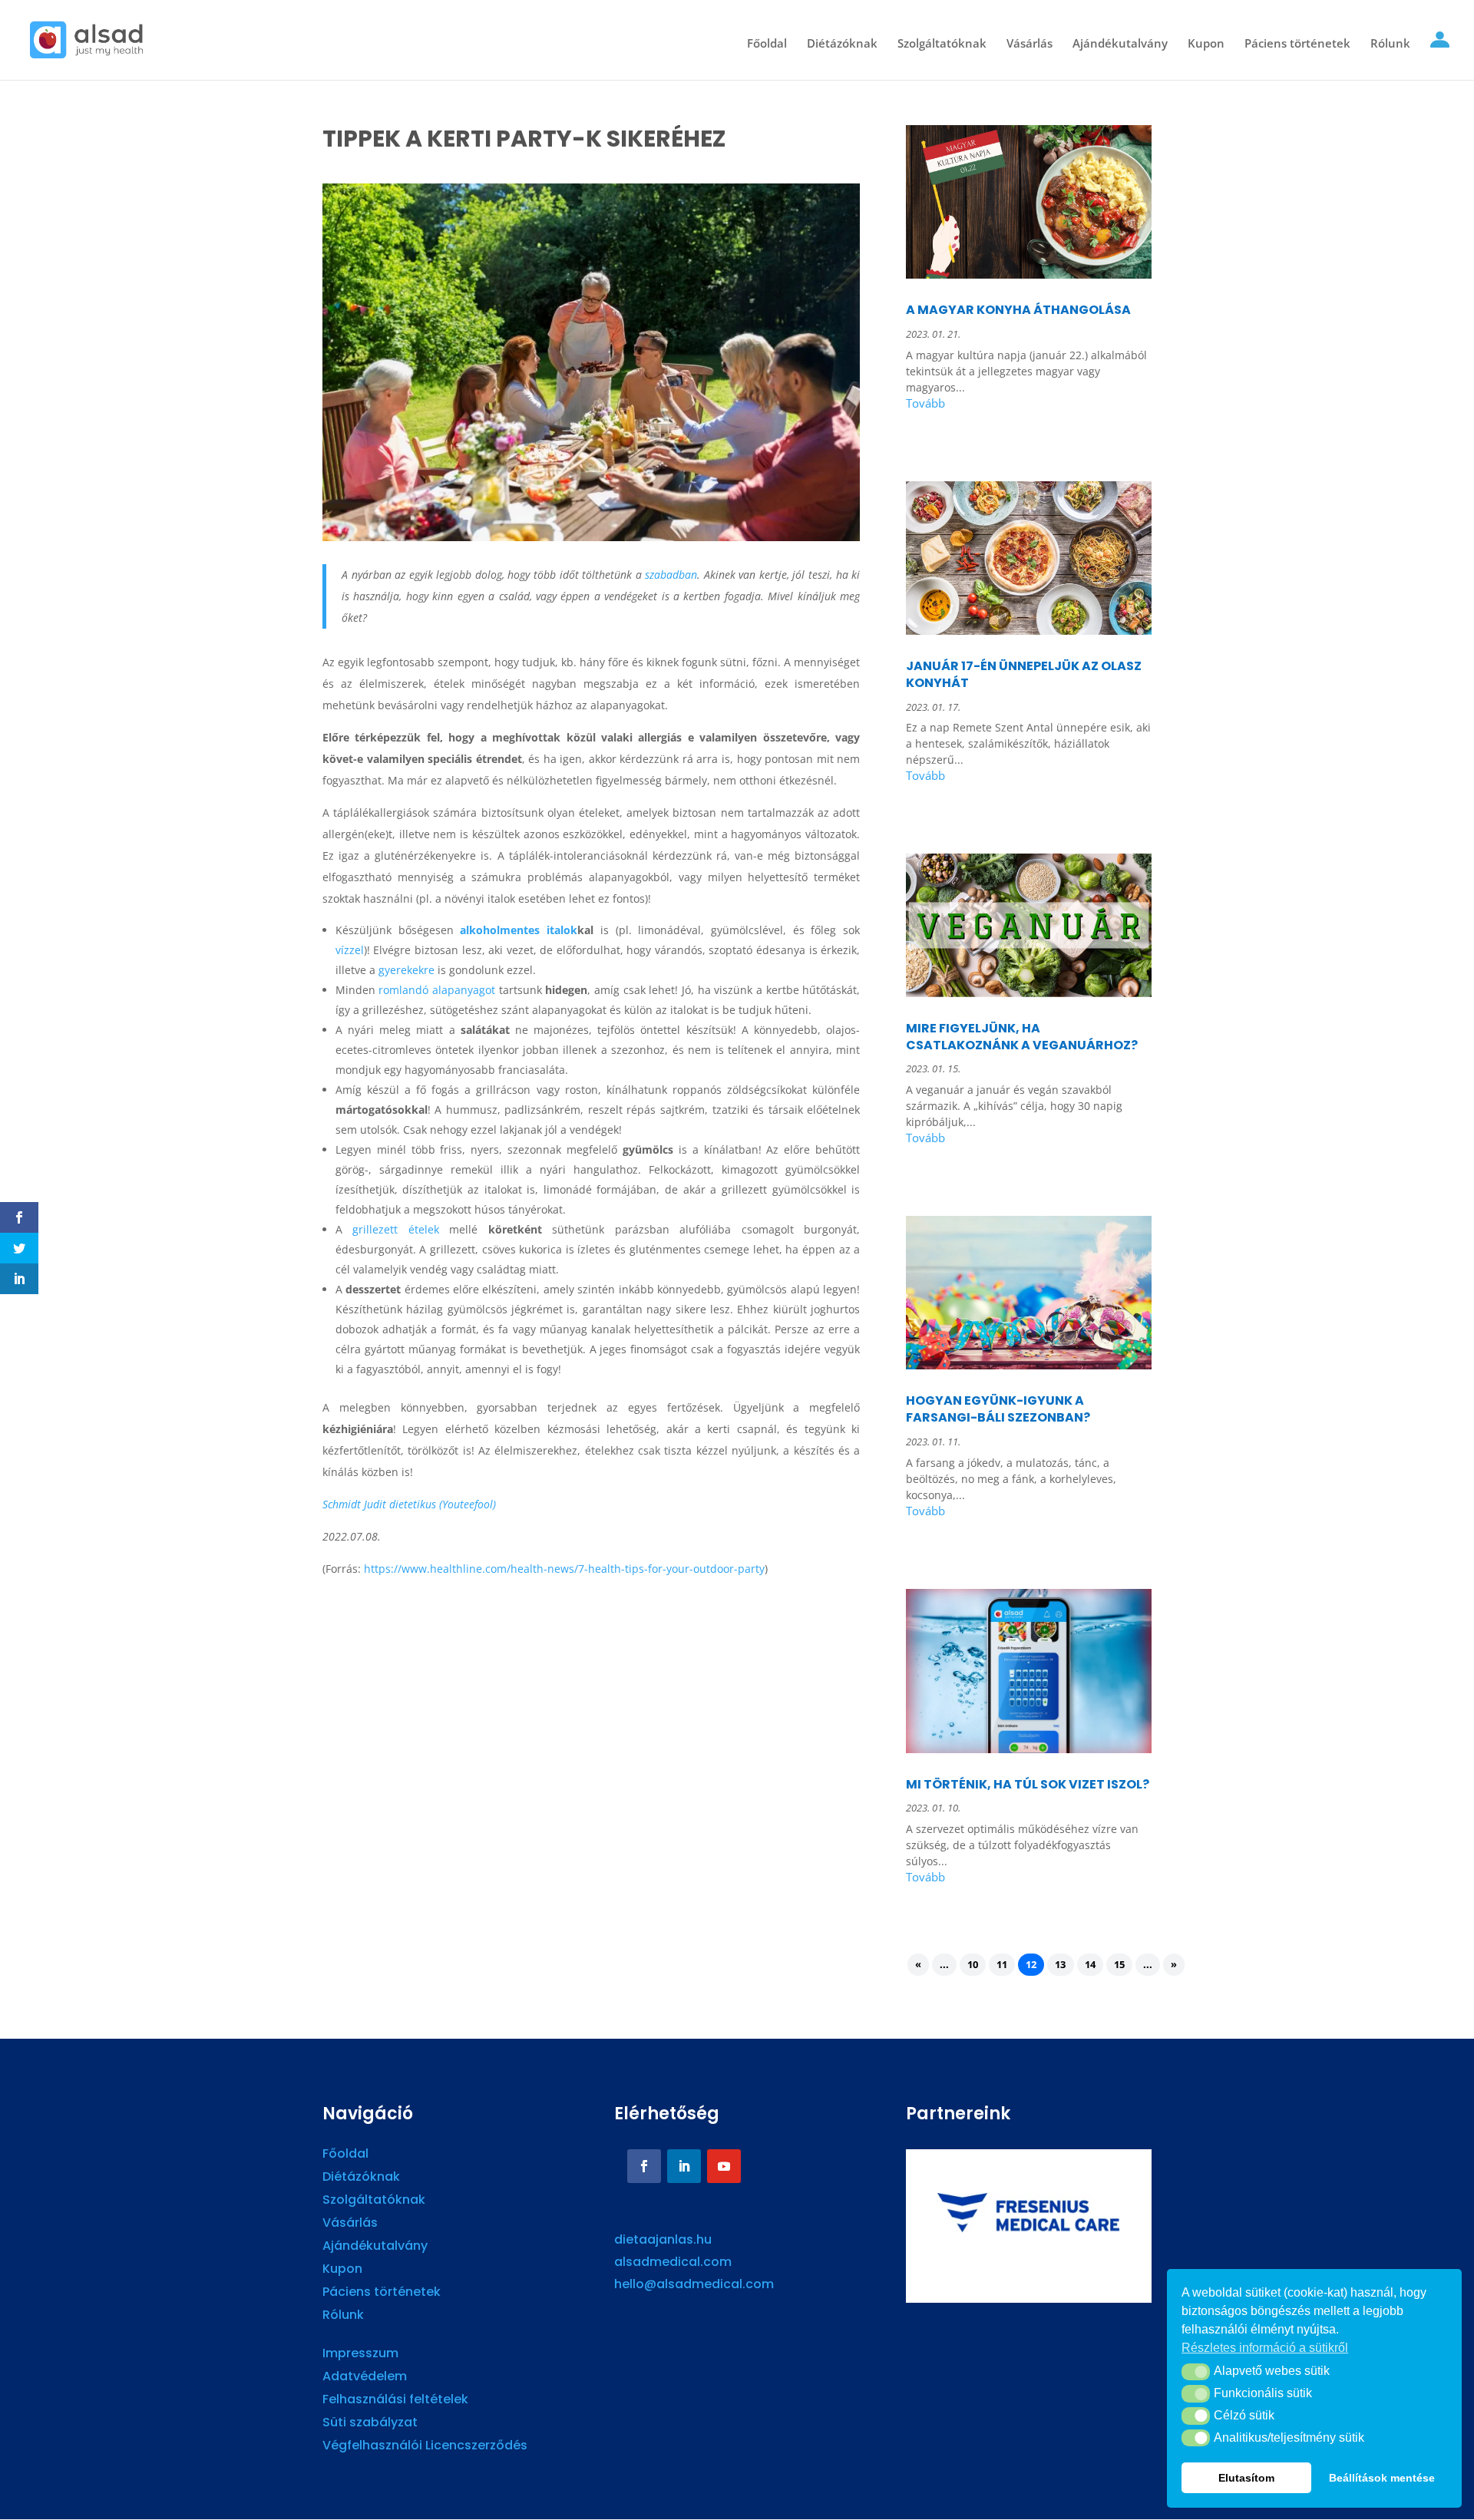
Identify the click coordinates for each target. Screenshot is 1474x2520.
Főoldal (767, 44)
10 (973, 1965)
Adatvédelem (365, 2378)
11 (1002, 1965)
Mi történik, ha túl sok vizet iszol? (1028, 1784)
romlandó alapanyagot (437, 990)
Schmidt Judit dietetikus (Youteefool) (409, 1504)
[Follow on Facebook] (644, 2166)
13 (1060, 1965)
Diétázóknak (842, 44)
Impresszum (360, 2355)
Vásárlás (1029, 44)
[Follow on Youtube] (724, 2166)
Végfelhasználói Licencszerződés (425, 2447)
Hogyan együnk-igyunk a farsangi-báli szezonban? (998, 1409)
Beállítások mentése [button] (1382, 2478)
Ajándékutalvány (1120, 44)
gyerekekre (407, 970)
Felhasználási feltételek (395, 2401)
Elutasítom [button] (1246, 2478)
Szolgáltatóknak (942, 44)
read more (1029, 406)
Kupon (1206, 44)
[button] (1196, 2372)
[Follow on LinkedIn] (684, 2166)
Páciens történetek (1297, 44)
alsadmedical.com (673, 2262)
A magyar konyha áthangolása (1018, 310)
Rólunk (1390, 44)
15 (1119, 1965)
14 (1090, 1965)
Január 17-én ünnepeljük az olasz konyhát (1024, 674)
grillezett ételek (396, 1229)
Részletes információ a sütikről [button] (1265, 2348)
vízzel (350, 950)
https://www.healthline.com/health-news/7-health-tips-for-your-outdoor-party (564, 1569)
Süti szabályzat (370, 2424)
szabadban (671, 575)
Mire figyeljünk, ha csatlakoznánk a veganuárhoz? (1022, 1037)
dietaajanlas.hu (663, 2239)
